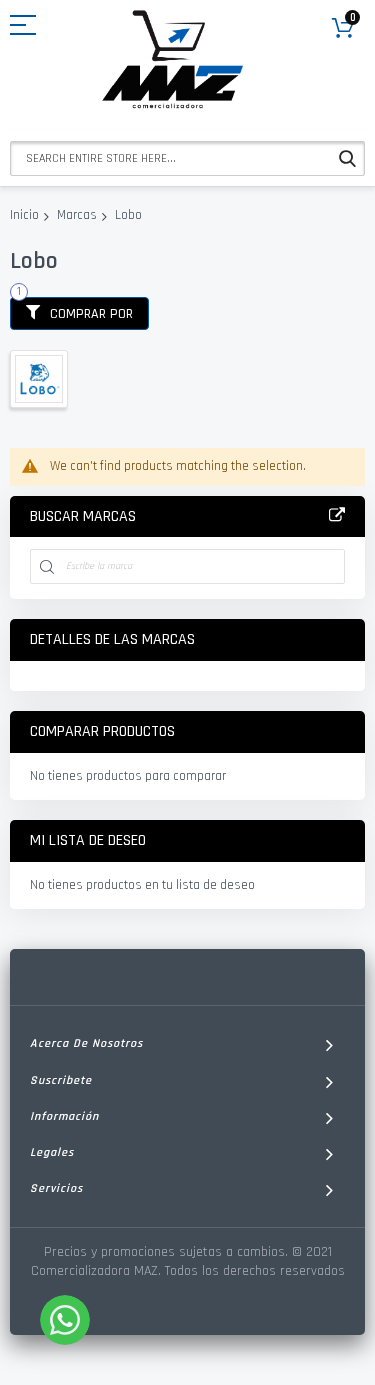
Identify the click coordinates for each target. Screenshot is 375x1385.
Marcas (77, 215)
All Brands (337, 516)
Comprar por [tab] (91, 314)
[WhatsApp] (65, 1320)
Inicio (24, 215)
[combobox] (187, 158)
